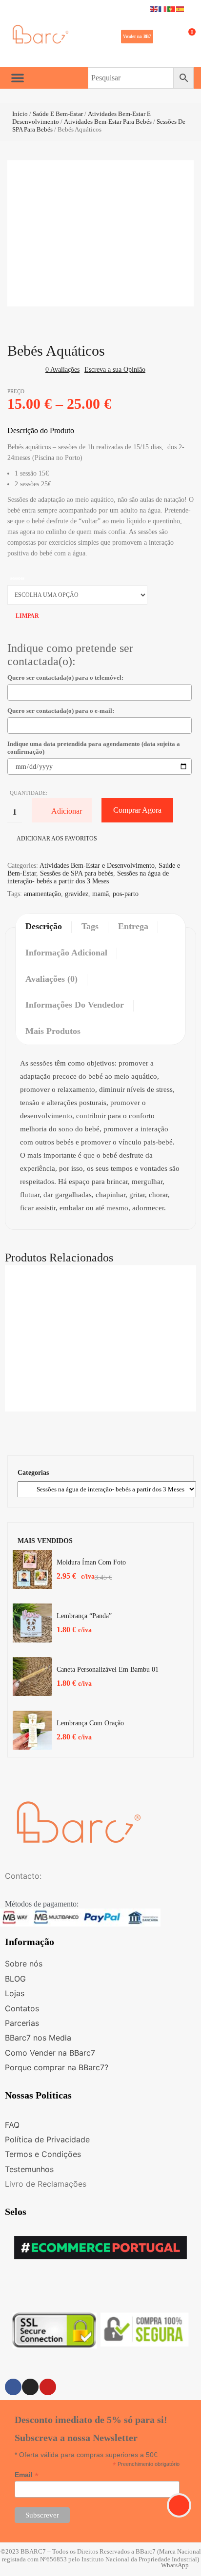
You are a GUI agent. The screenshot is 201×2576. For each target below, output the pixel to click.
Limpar (27, 616)
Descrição (44, 926)
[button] (137, 37)
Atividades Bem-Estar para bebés (108, 122)
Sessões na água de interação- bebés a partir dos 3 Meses (88, 877)
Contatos (22, 2008)
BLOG (15, 1979)
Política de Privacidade (47, 2139)
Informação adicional (66, 953)
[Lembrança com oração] (32, 1730)
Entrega (133, 926)
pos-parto (126, 894)
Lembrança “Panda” (84, 1616)
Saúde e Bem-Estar (58, 114)
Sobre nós (24, 1964)
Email (27, 2475)
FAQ (12, 2125)
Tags (90, 926)
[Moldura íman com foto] (32, 1569)
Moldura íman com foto (91, 1562)
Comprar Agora (137, 810)
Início (20, 114)
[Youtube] (48, 2387)
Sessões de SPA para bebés (77, 873)
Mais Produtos (53, 1031)
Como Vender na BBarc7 (50, 2053)
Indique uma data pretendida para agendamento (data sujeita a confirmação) (94, 748)
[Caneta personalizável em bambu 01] (32, 1677)
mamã (100, 894)
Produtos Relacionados (59, 1258)
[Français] (163, 9)
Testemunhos (29, 2169)
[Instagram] (30, 2387)
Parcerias (22, 2023)
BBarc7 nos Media (38, 2038)
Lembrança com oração (90, 1723)
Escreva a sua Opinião (115, 370)
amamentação (42, 894)
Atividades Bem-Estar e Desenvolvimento (97, 866)
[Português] (172, 9)
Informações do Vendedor (75, 1005)
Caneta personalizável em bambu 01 (108, 1670)
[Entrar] (163, 37)
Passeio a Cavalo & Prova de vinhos (101, 1358)
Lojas (15, 1993)
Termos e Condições (43, 2154)
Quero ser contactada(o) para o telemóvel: (65, 677)
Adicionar (67, 811)
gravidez (77, 894)
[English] (154, 9)
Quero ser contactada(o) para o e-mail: (61, 711)
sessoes (17, 578)
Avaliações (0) (51, 979)
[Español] (181, 9)
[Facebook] (13, 2387)
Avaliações (62, 370)
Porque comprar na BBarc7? (57, 2067)
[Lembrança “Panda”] (32, 1623)
